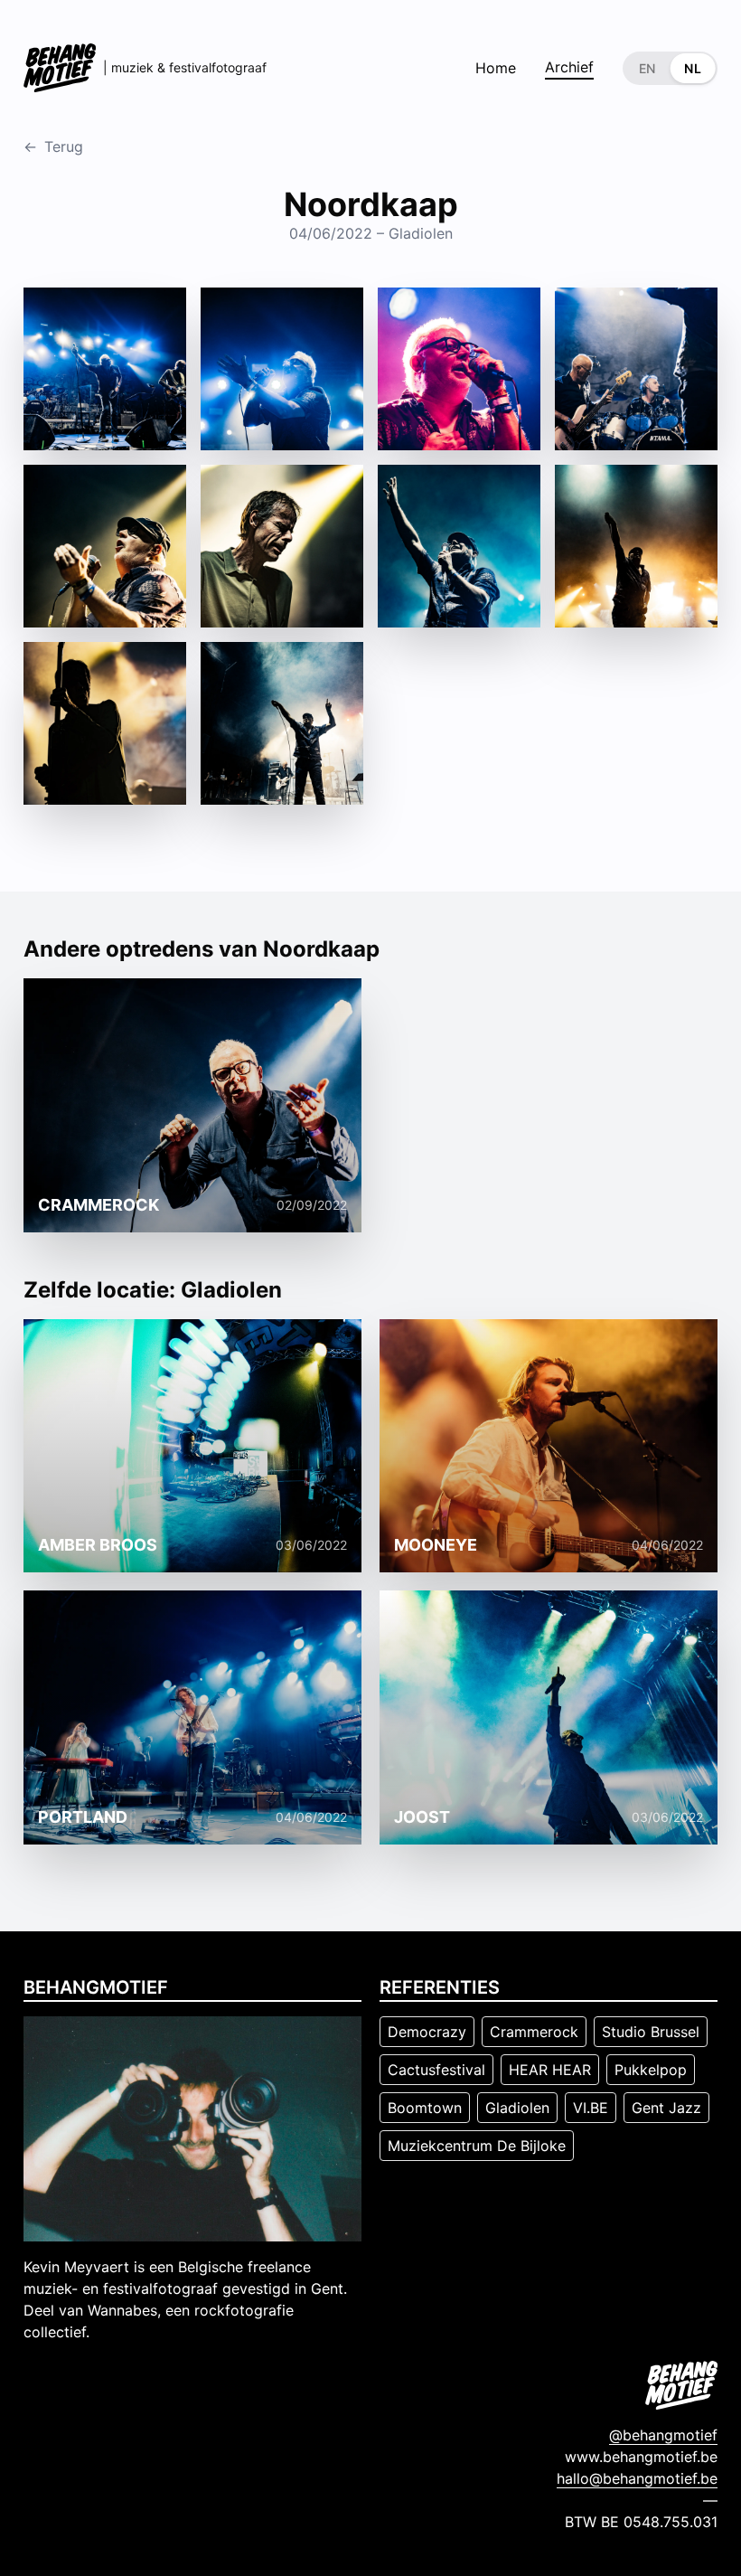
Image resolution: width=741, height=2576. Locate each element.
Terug (53, 146)
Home (496, 68)
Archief (569, 67)
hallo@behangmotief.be (637, 2478)
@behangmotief (663, 2435)
